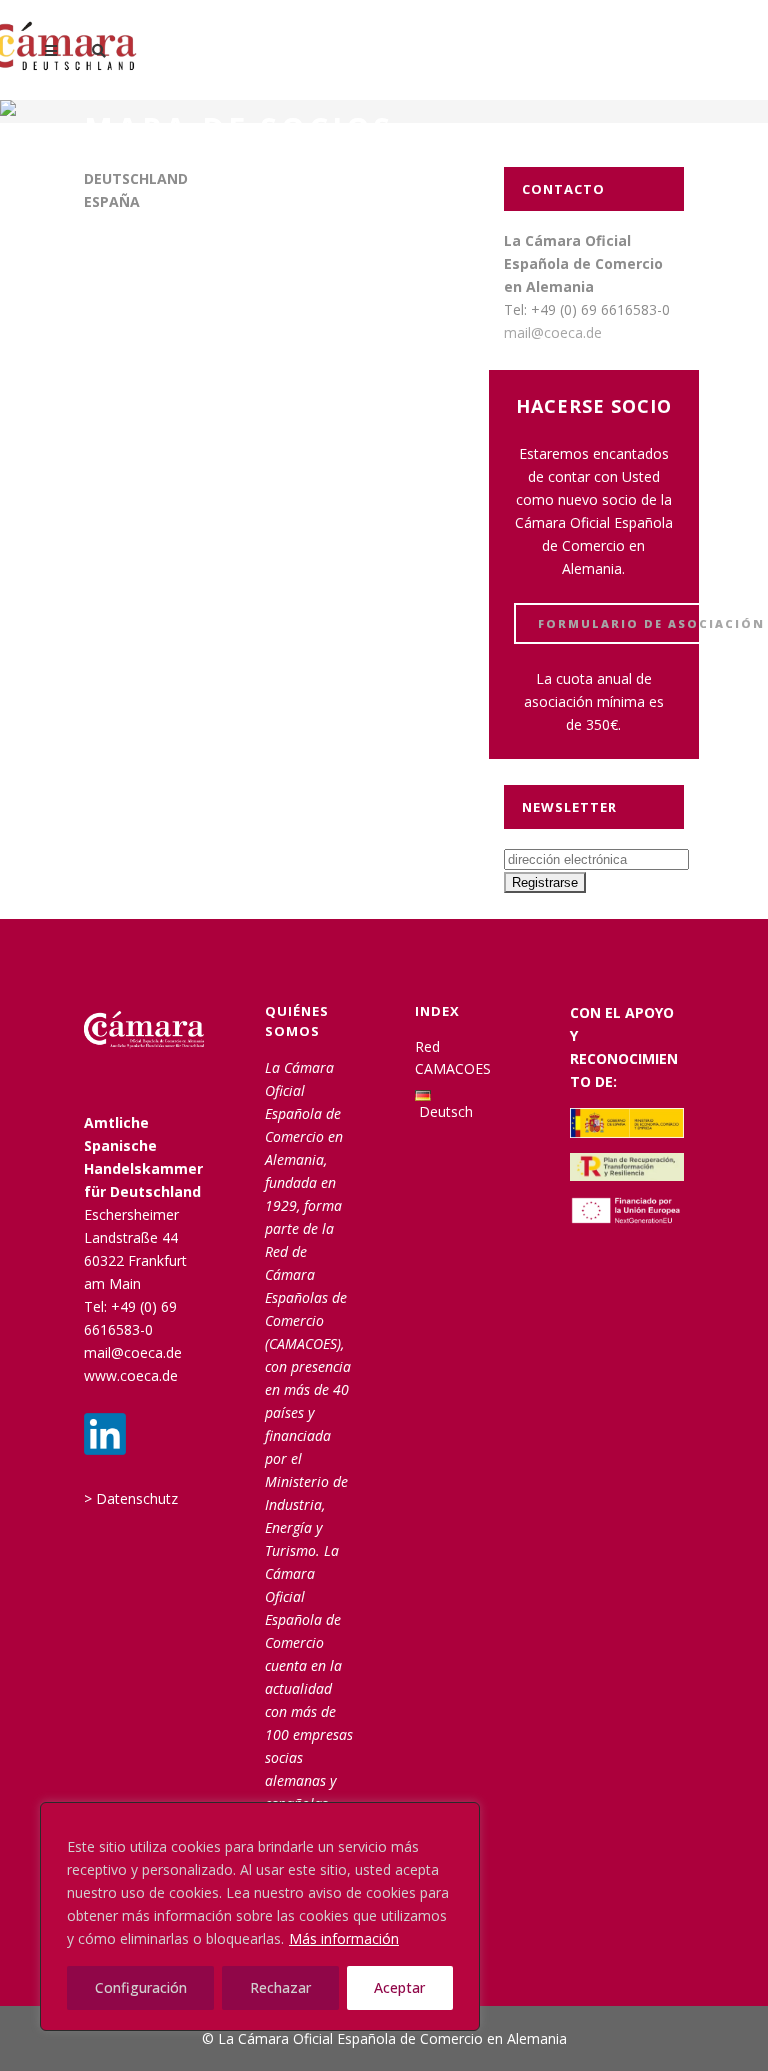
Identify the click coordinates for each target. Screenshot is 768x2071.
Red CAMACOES (453, 1057)
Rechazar (280, 1987)
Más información (344, 1938)
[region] (260, 1916)
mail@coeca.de (553, 332)
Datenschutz (137, 1498)
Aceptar (399, 1987)
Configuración (141, 1987)
